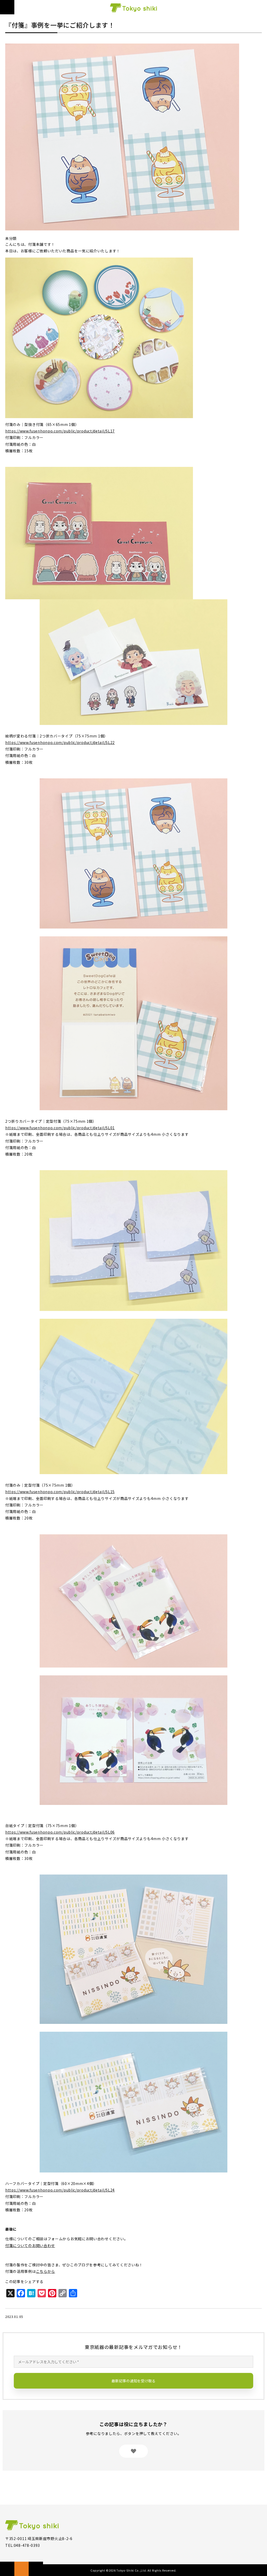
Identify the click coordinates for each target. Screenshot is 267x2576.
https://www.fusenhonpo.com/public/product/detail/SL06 (60, 1832)
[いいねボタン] (133, 2451)
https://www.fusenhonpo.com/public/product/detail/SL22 (60, 742)
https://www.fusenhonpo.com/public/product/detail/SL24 (60, 2190)
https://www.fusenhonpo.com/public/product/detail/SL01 (60, 1128)
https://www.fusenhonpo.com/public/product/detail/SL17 (60, 431)
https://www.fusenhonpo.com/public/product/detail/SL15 (60, 1492)
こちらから (46, 2271)
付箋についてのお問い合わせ (30, 2245)
